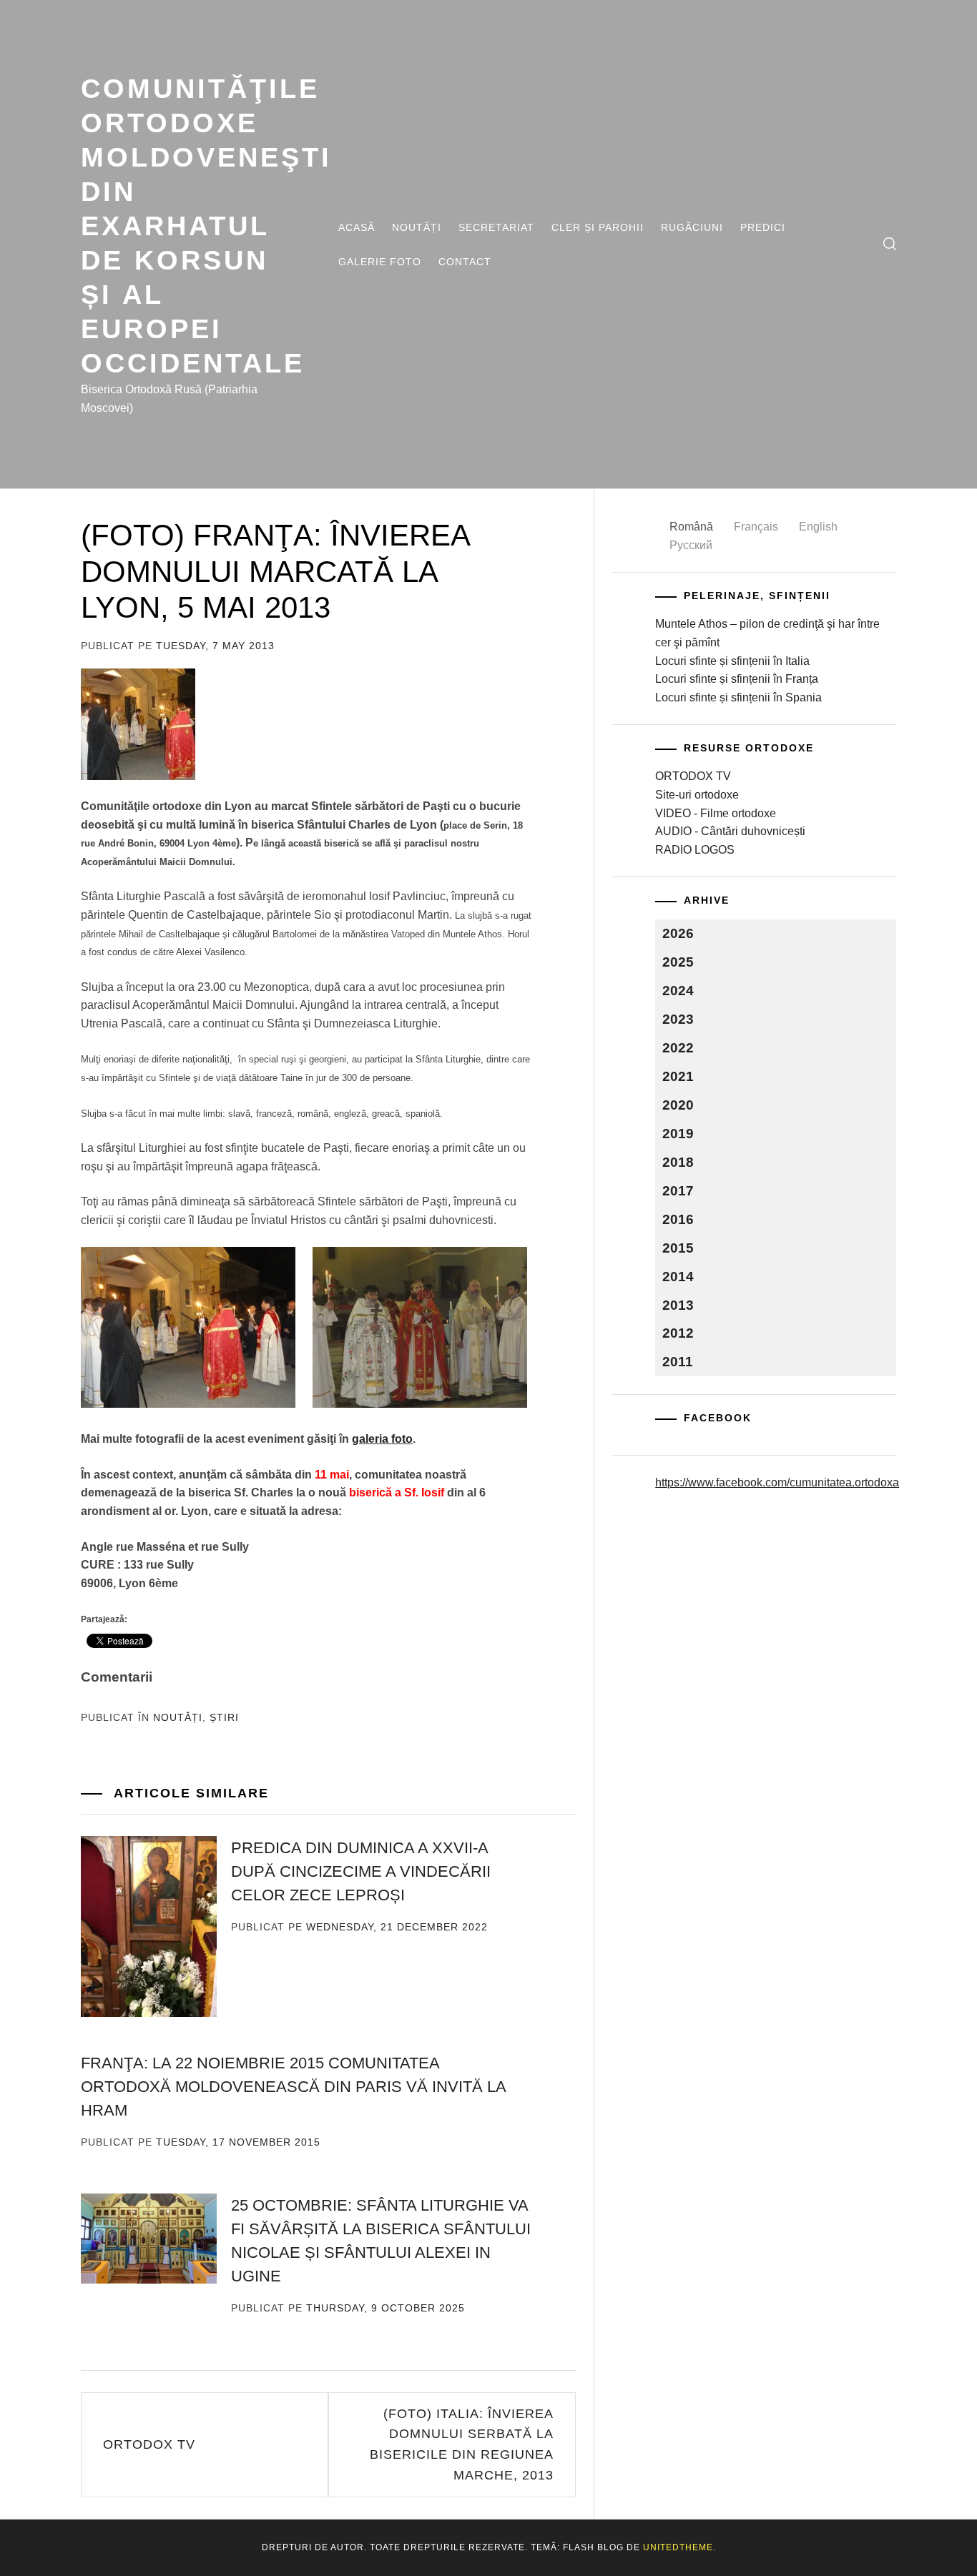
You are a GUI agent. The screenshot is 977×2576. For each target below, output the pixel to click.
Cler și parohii (598, 227)
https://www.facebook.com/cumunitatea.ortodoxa (777, 1482)
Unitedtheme (678, 2547)
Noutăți (417, 227)
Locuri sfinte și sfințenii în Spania (738, 697)
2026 (678, 933)
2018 (678, 1162)
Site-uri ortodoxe (697, 795)
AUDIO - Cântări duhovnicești (730, 831)
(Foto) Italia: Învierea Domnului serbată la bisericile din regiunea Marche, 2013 (462, 2444)
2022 (678, 1048)
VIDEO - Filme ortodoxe (716, 813)
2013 (678, 1305)
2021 (678, 1076)
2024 (678, 991)
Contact (465, 262)
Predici (763, 227)
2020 (678, 1105)
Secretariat (496, 227)
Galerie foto (380, 262)
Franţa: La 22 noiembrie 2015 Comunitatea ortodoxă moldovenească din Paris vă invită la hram (293, 2087)
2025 (678, 962)
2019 (678, 1134)
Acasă (357, 227)
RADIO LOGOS (695, 850)
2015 (678, 1248)
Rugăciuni (692, 227)
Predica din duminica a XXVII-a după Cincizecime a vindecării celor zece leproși (361, 1871)
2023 (678, 1019)
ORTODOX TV (149, 2444)
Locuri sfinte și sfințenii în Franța (737, 679)
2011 (678, 1362)
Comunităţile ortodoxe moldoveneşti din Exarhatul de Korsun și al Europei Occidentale (206, 226)
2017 (678, 1191)
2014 (678, 1277)
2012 (678, 1333)
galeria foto (382, 1439)
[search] (890, 244)
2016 (678, 1219)
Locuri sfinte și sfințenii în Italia (732, 661)
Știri (224, 1717)
